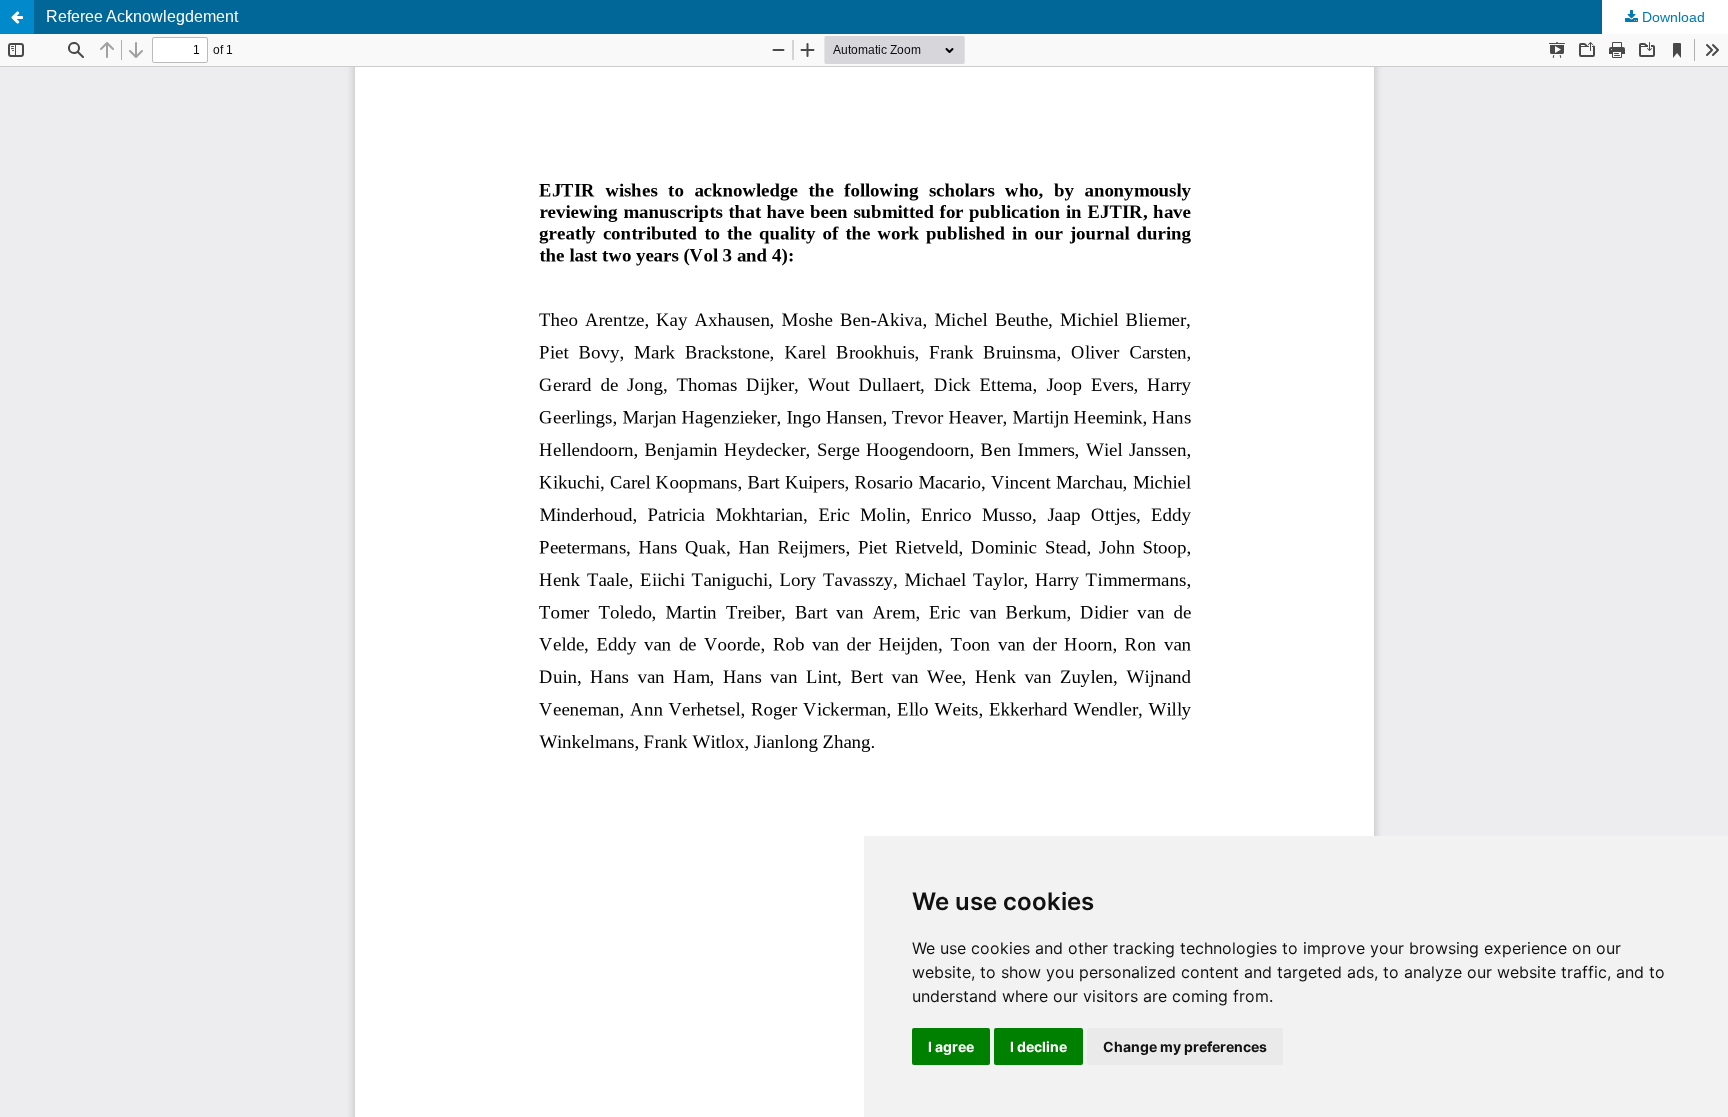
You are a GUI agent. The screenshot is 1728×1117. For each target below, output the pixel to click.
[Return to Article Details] (17, 17)
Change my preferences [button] (1185, 1046)
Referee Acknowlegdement (142, 16)
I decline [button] (1038, 1046)
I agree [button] (951, 1046)
